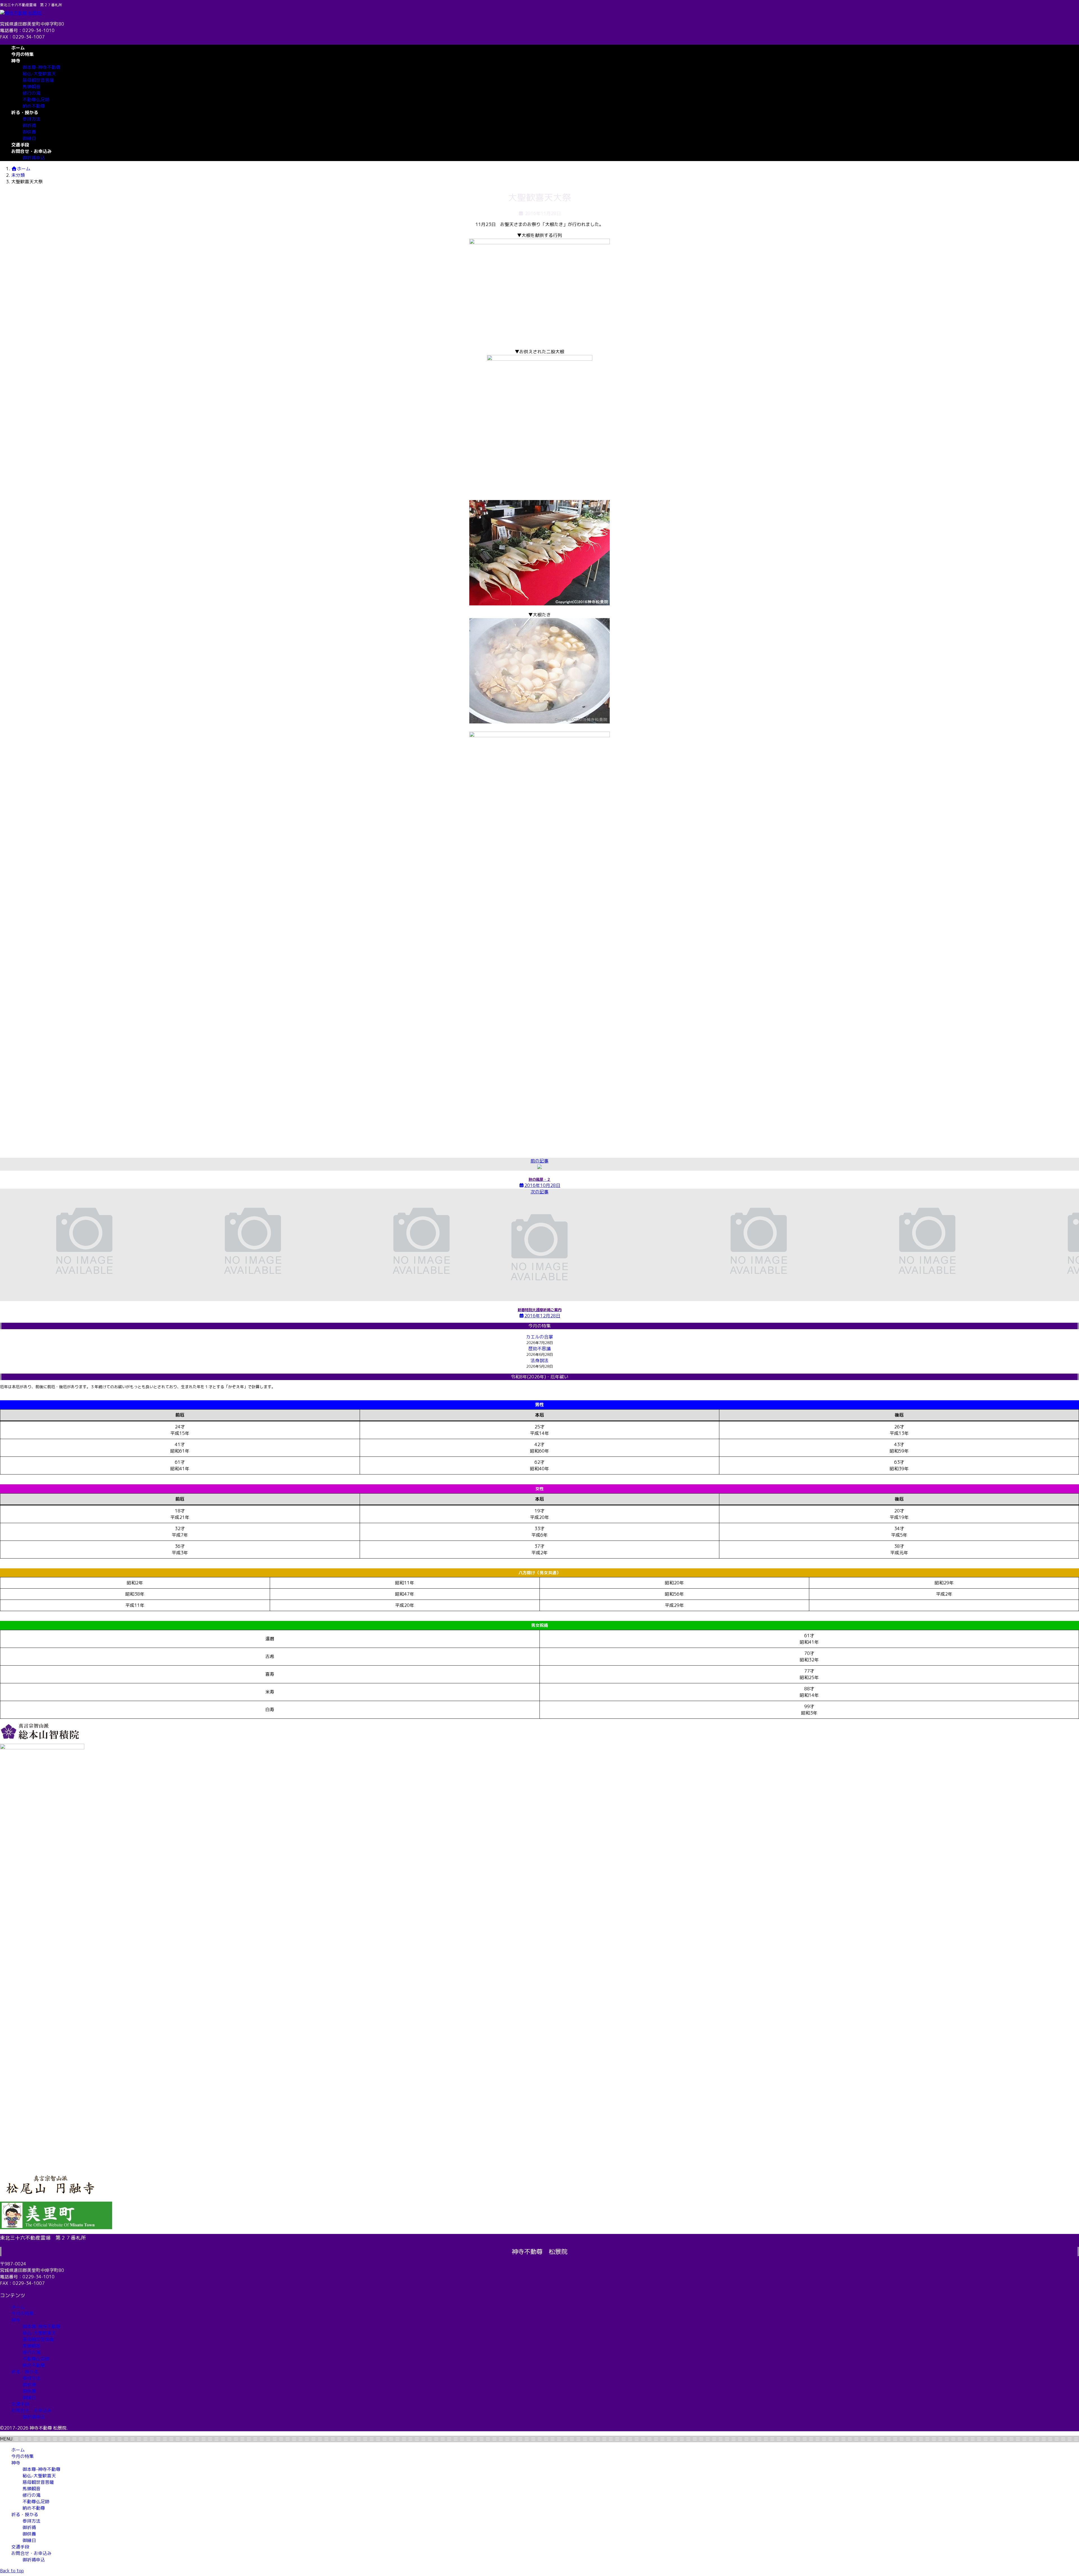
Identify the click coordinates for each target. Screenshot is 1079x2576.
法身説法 (539, 1360)
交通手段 (20, 2404)
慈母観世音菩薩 (38, 80)
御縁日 (29, 138)
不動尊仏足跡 (36, 99)
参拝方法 (31, 119)
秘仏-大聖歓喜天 (39, 74)
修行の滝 (31, 93)
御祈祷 (29, 125)
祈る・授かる (25, 2372)
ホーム (18, 2307)
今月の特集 (22, 2313)
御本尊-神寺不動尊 (41, 67)
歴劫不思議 (539, 1349)
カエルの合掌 (539, 1337)
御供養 (29, 132)
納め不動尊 (34, 106)
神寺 (16, 2320)
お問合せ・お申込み (31, 2410)
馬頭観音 (31, 87)
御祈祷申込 (34, 158)
